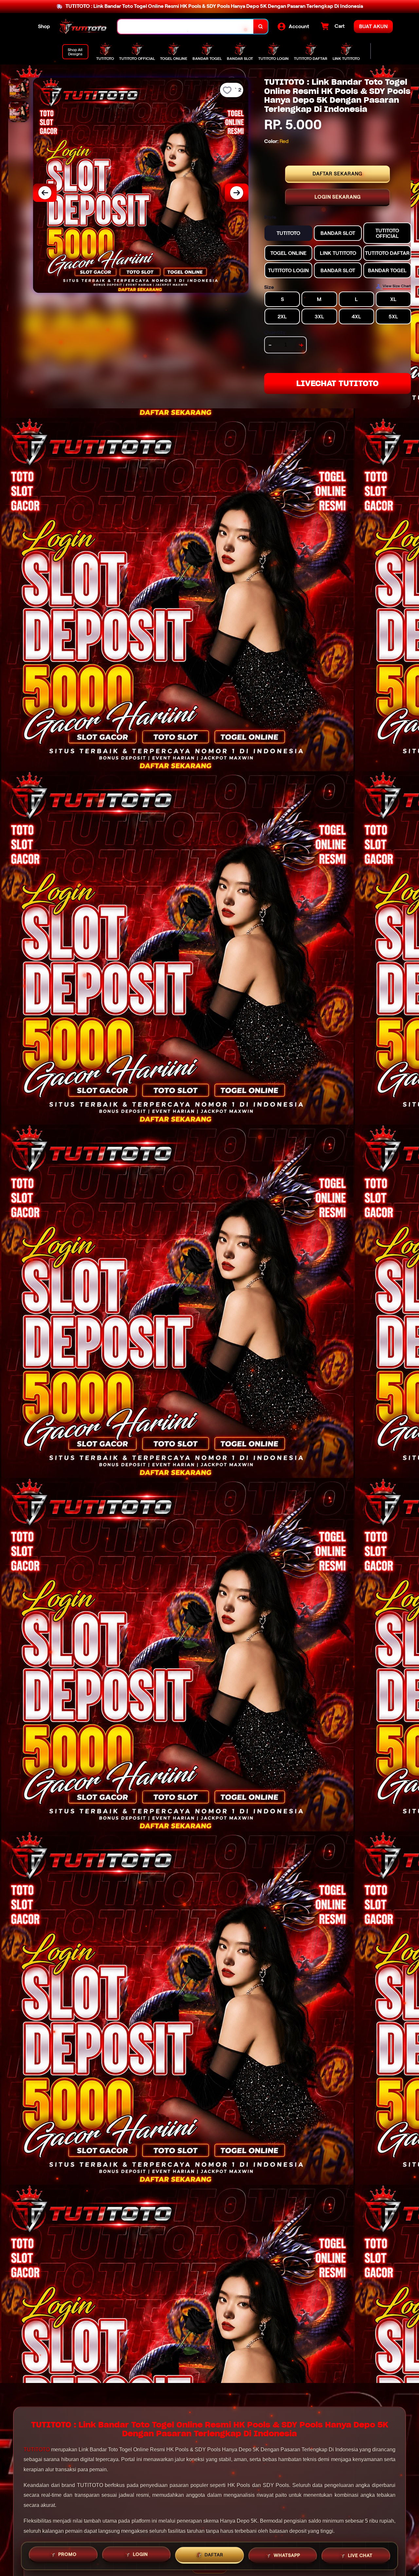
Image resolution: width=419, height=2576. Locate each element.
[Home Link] (84, 27)
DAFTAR (214, 2553)
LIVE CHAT (360, 2554)
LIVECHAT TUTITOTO (337, 383)
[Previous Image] (45, 193)
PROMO (67, 2553)
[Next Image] (237, 193)
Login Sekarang (338, 197)
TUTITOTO (37, 2450)
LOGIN (140, 2553)
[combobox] (186, 27)
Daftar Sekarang (337, 174)
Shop (44, 26)
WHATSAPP (287, 2553)
